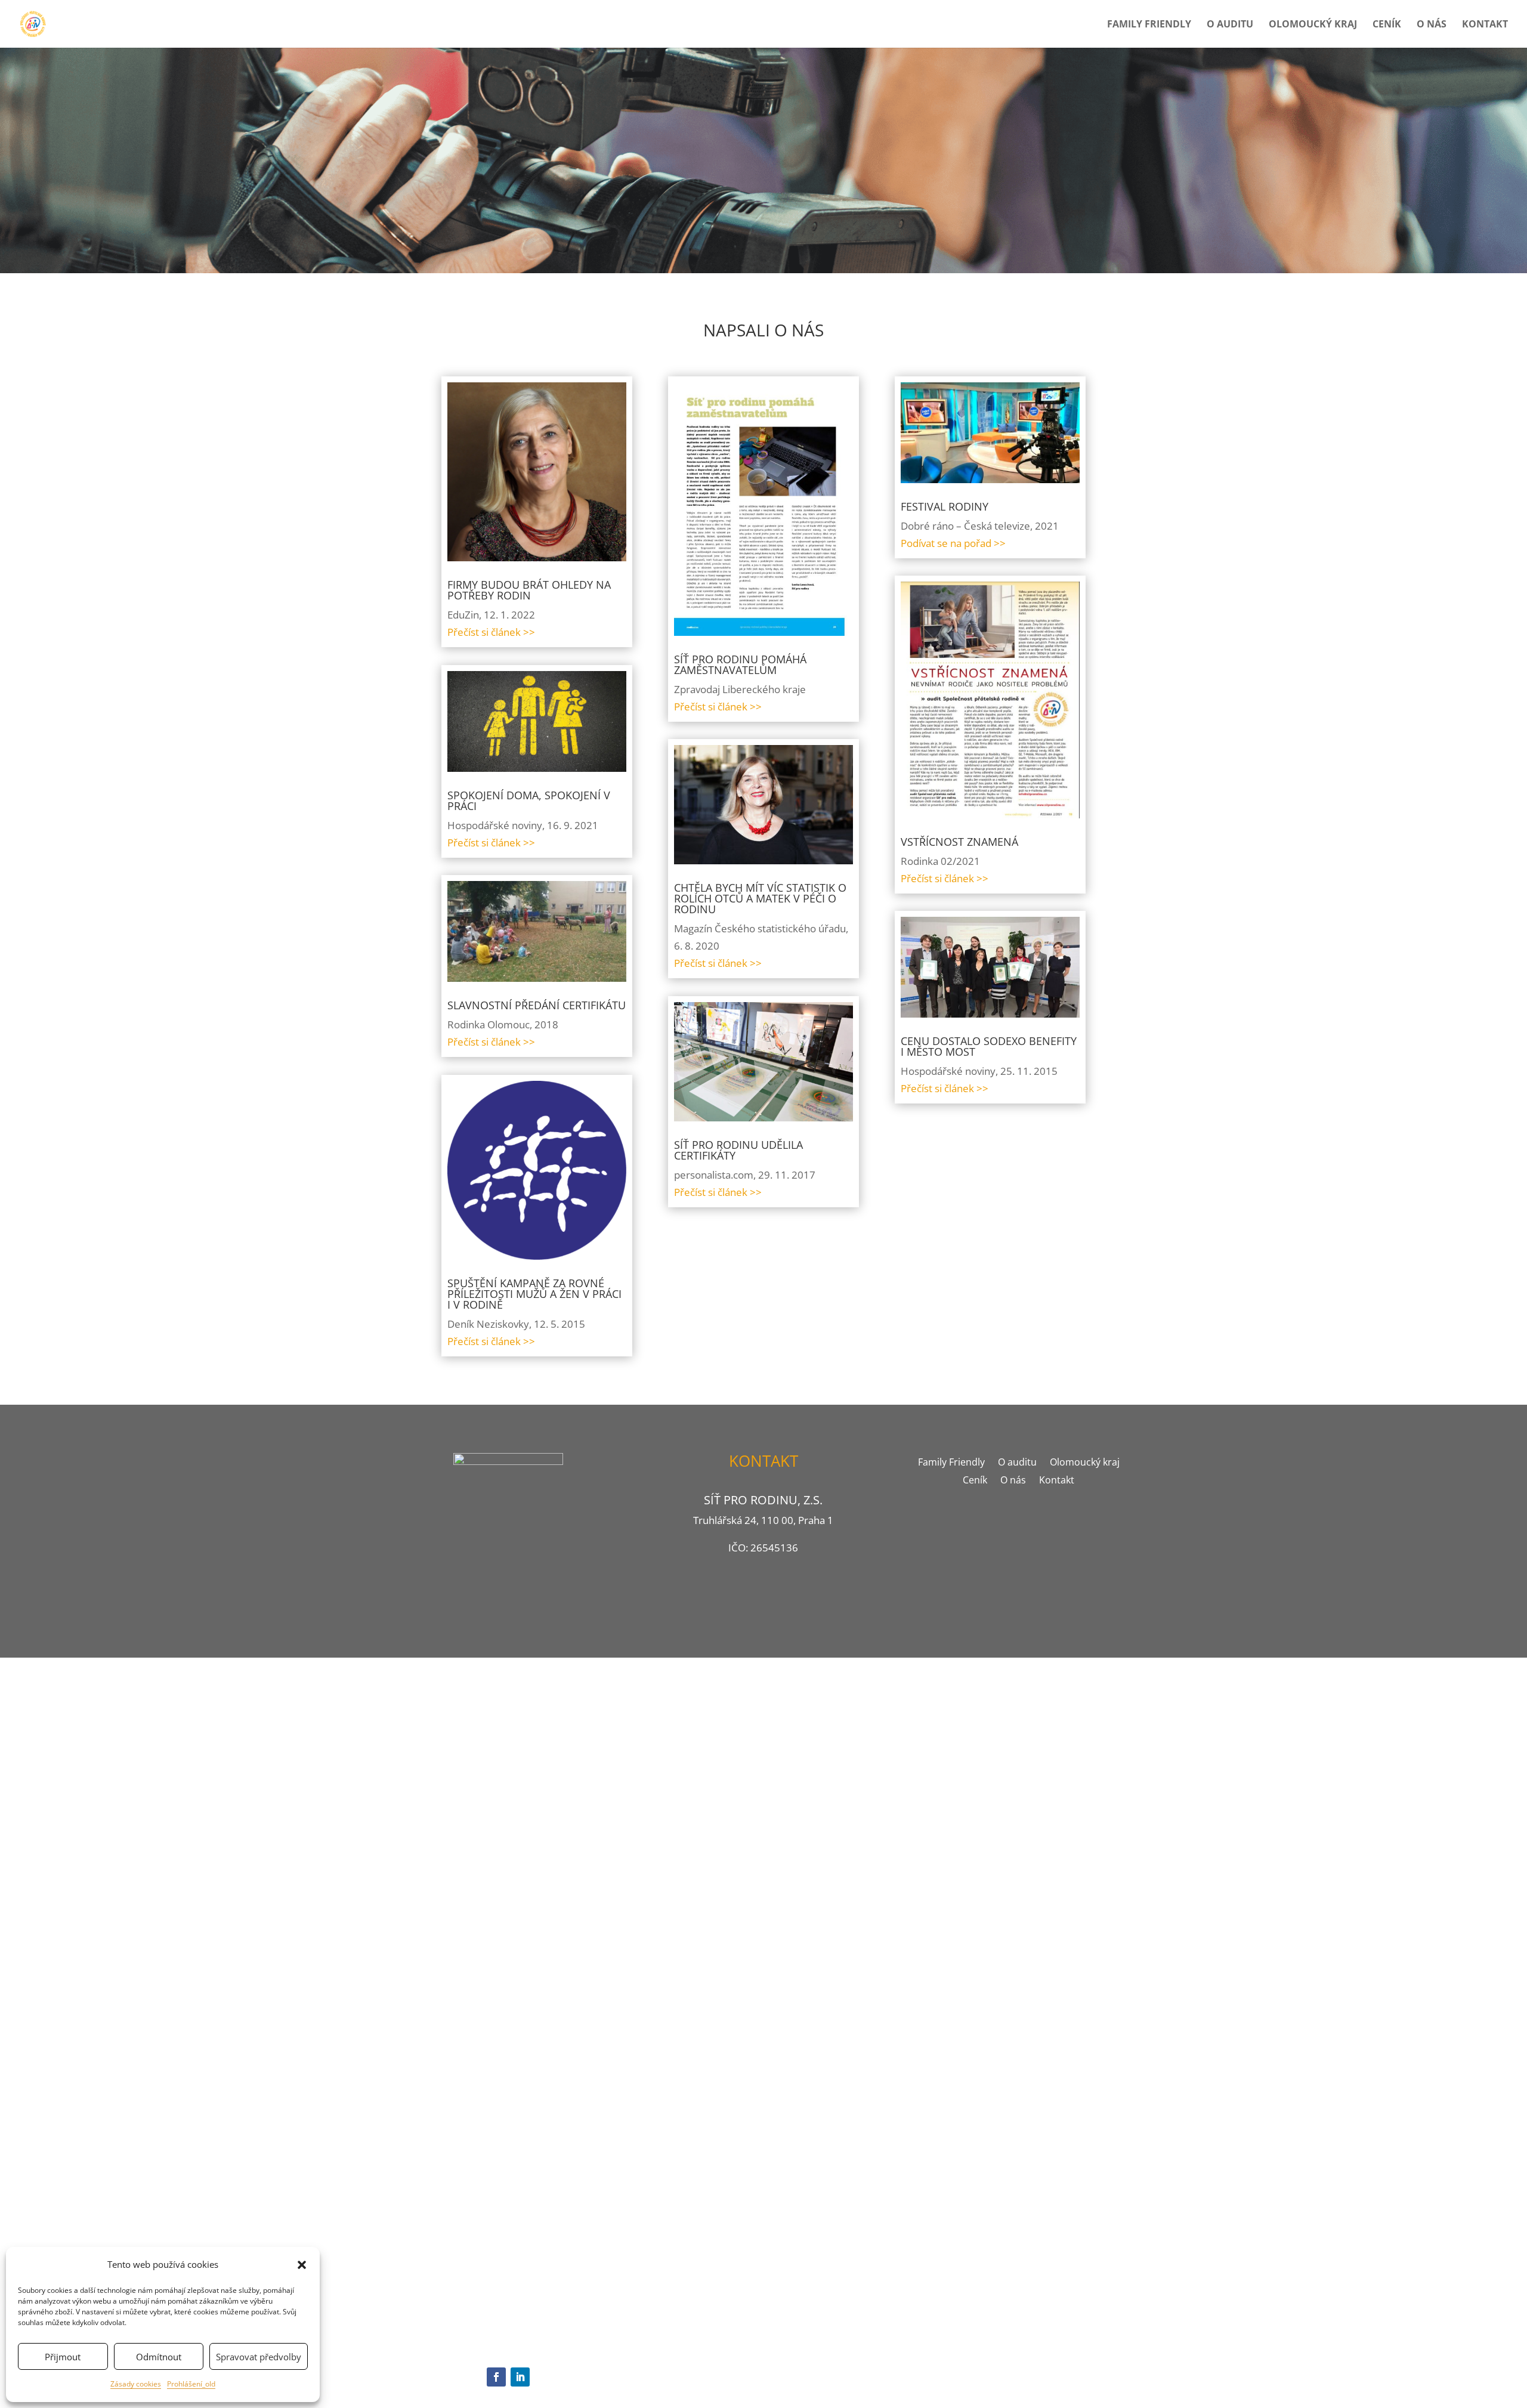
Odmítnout (159, 2357)
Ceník (1387, 25)
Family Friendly (1149, 25)
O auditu (1230, 25)
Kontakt (1485, 25)
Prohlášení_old (191, 2384)
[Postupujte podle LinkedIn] (520, 2377)
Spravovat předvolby (259, 2357)
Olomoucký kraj (1313, 25)
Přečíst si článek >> (491, 632)
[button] (302, 2265)
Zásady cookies (136, 2384)
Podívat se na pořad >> (953, 543)
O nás (1432, 25)
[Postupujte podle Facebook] (496, 2377)
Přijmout (63, 2357)
